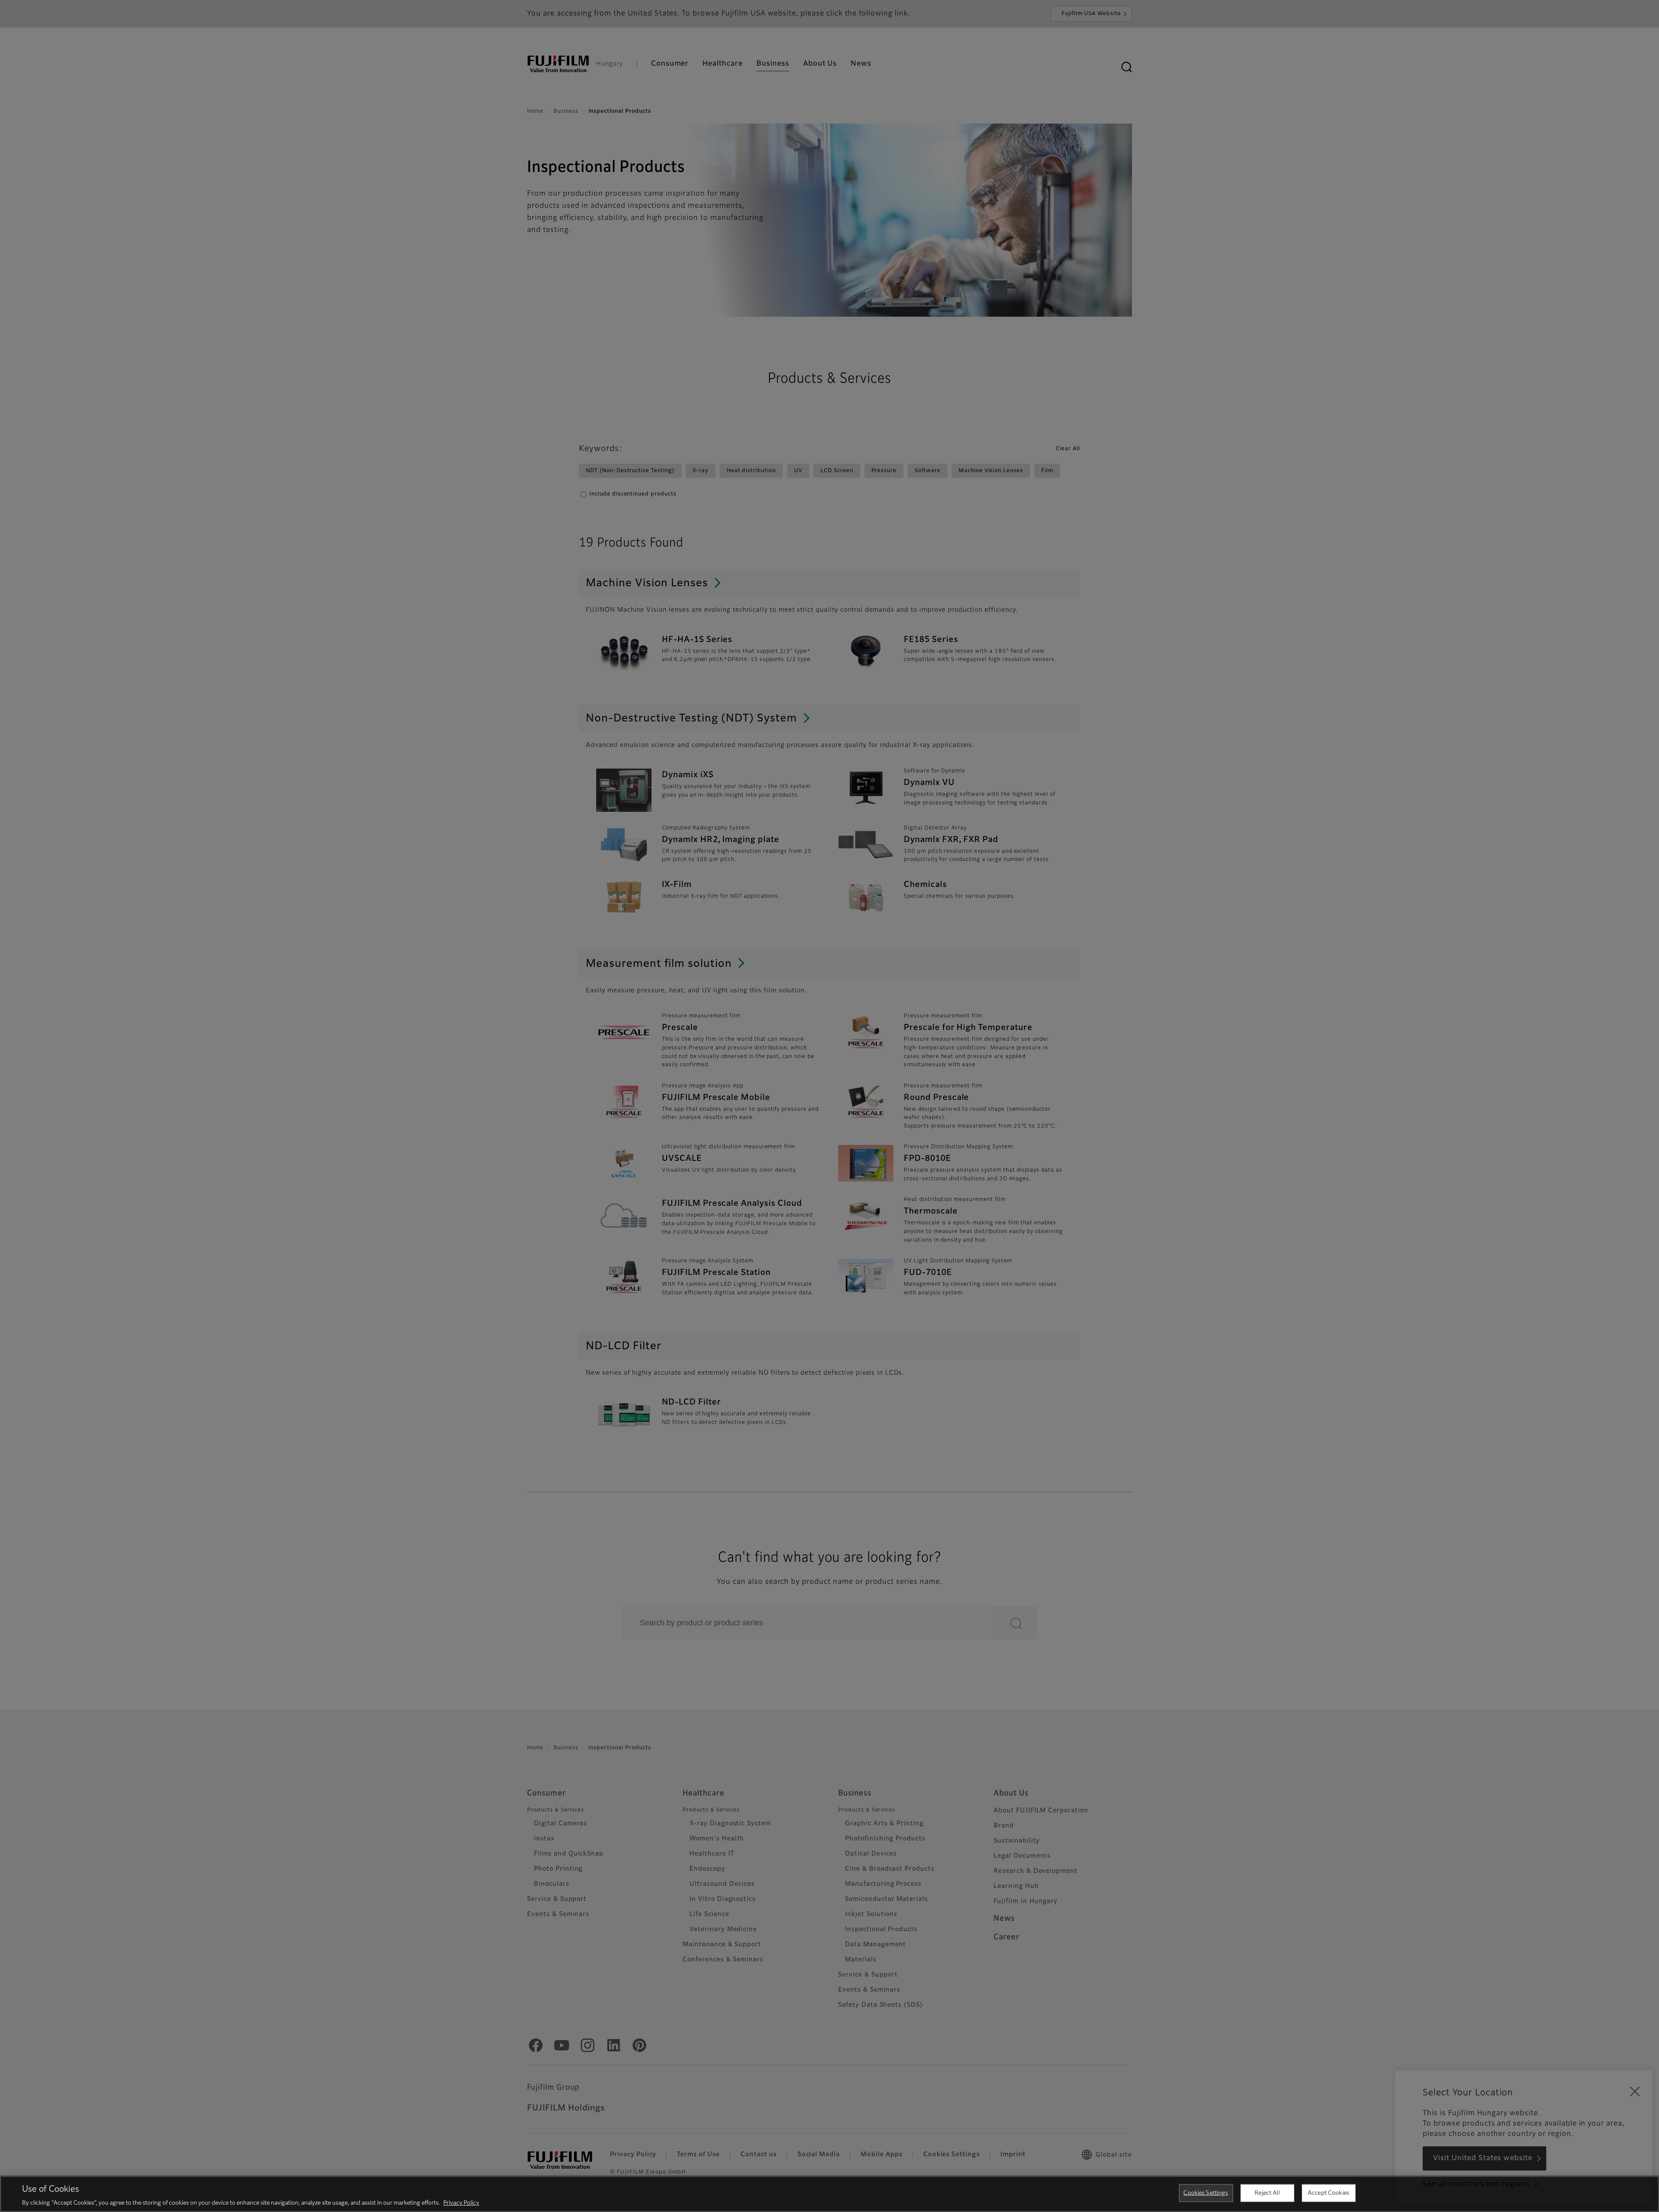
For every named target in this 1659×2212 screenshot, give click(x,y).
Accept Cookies (1328, 2193)
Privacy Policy (461, 2203)
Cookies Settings (1206, 2193)
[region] (829, 2194)
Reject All (1267, 2193)
